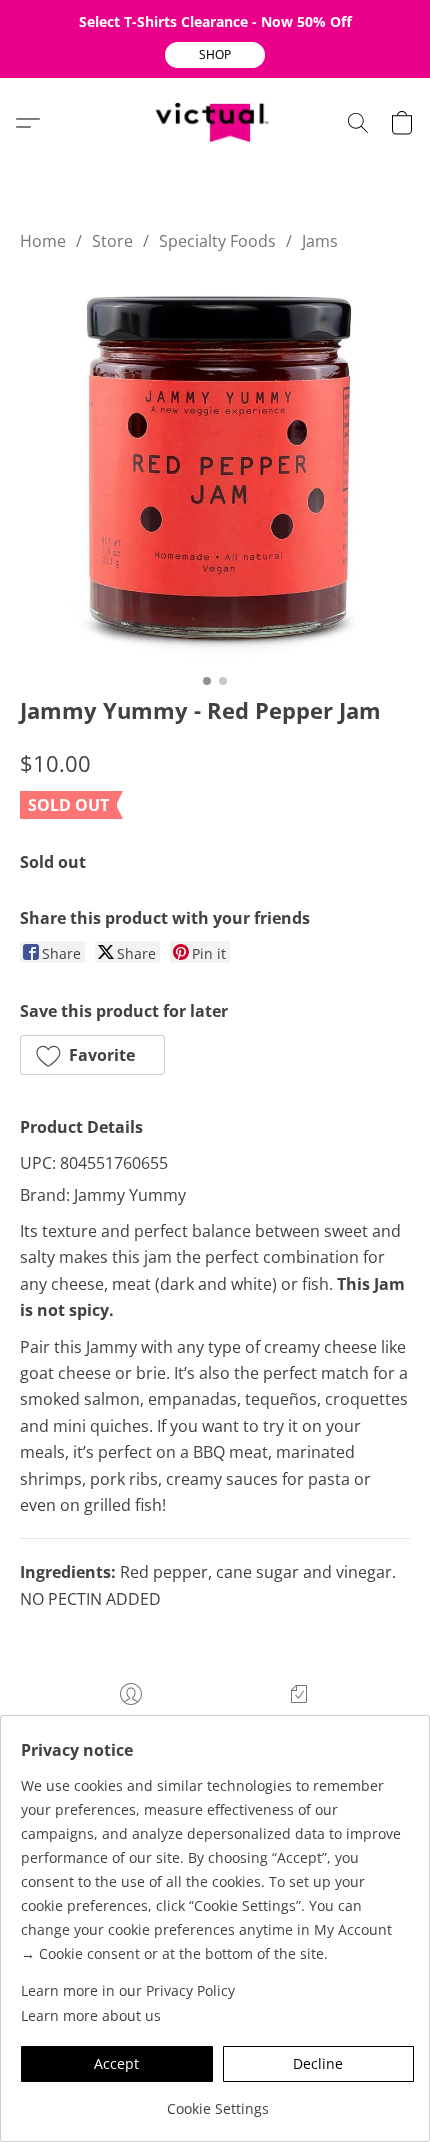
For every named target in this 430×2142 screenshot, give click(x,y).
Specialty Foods (217, 241)
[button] (215, 55)
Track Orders (299, 1724)
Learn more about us (91, 2015)
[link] (217, 2101)
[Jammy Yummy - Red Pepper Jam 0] (215, 469)
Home (43, 241)
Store (112, 241)
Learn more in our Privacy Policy (128, 1990)
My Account (131, 1724)
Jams (320, 241)
